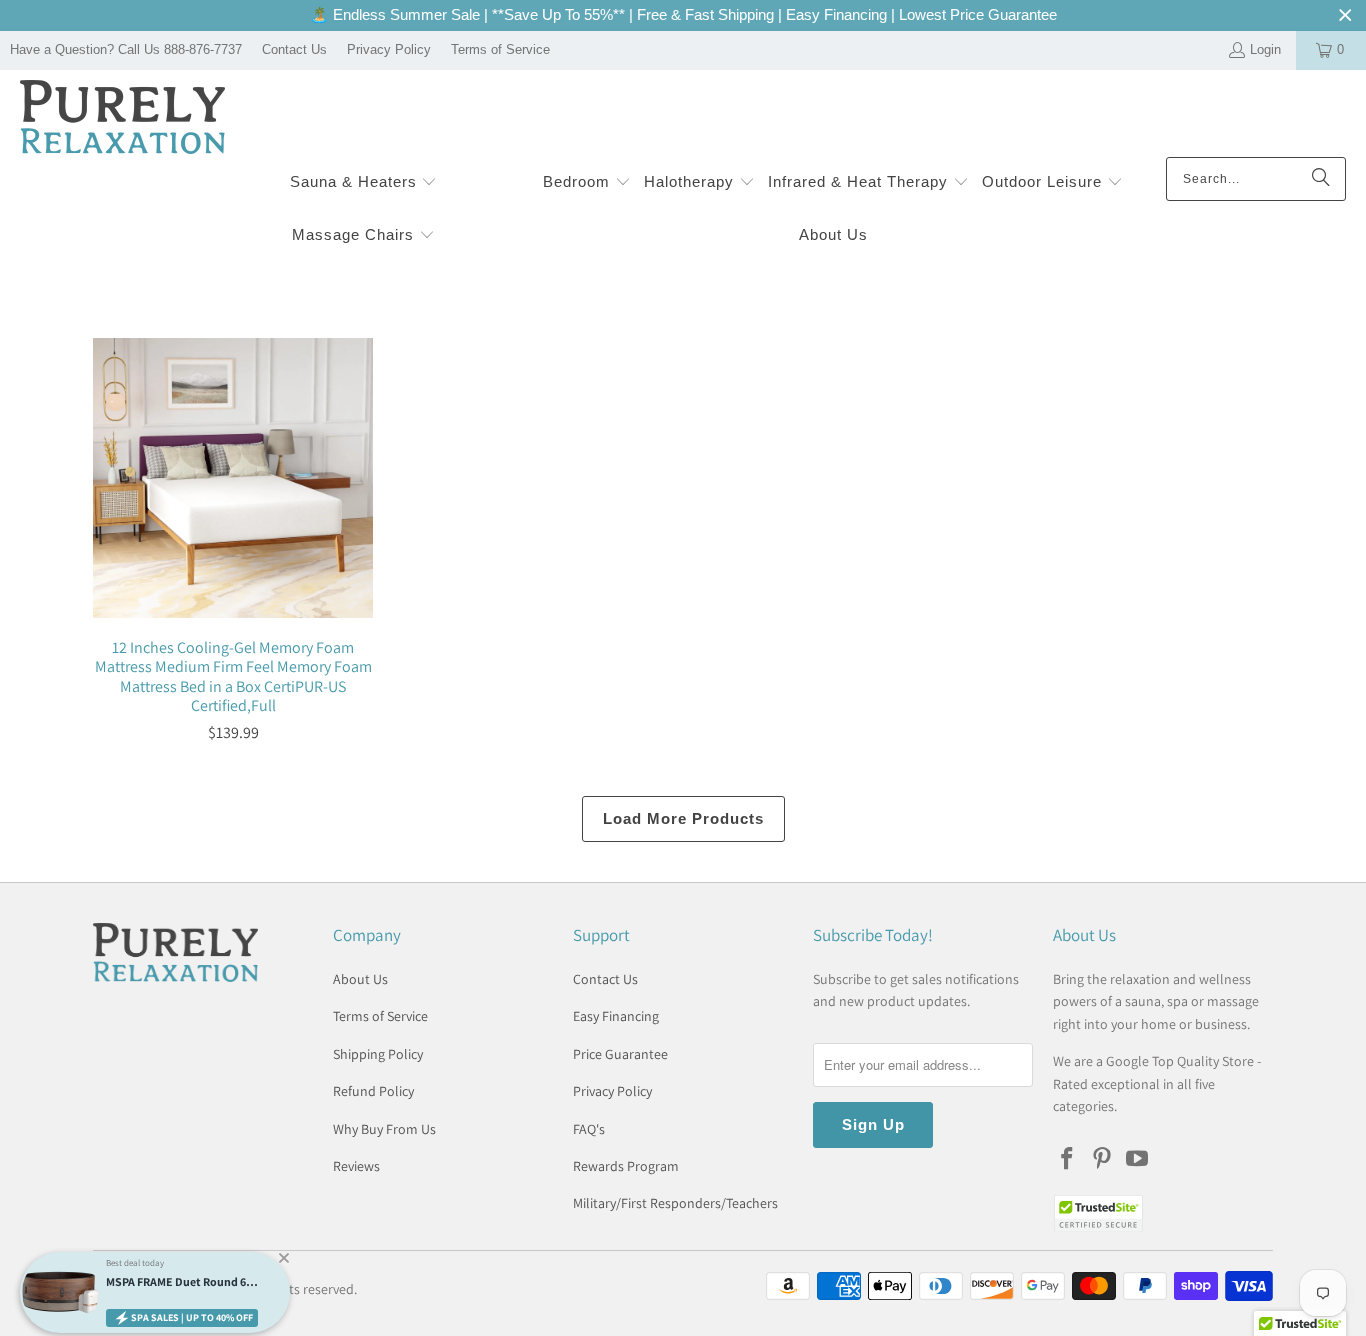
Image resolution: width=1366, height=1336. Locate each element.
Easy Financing (616, 1016)
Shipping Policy (378, 1054)
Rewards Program (626, 1166)
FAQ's (589, 1129)
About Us (360, 979)
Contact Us (294, 49)
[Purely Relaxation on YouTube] (1137, 1159)
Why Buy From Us (384, 1129)
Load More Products (683, 818)
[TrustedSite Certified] (1098, 1213)
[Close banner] (1345, 15)
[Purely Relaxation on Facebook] (1068, 1159)
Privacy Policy (389, 49)
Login (1265, 49)
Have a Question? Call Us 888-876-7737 (126, 49)
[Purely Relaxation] (122, 118)
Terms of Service (500, 49)
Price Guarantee (620, 1054)
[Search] (1321, 179)
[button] (364, 183)
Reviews (356, 1166)
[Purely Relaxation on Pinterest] (1103, 1159)
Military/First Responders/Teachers (675, 1203)
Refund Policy (373, 1091)
